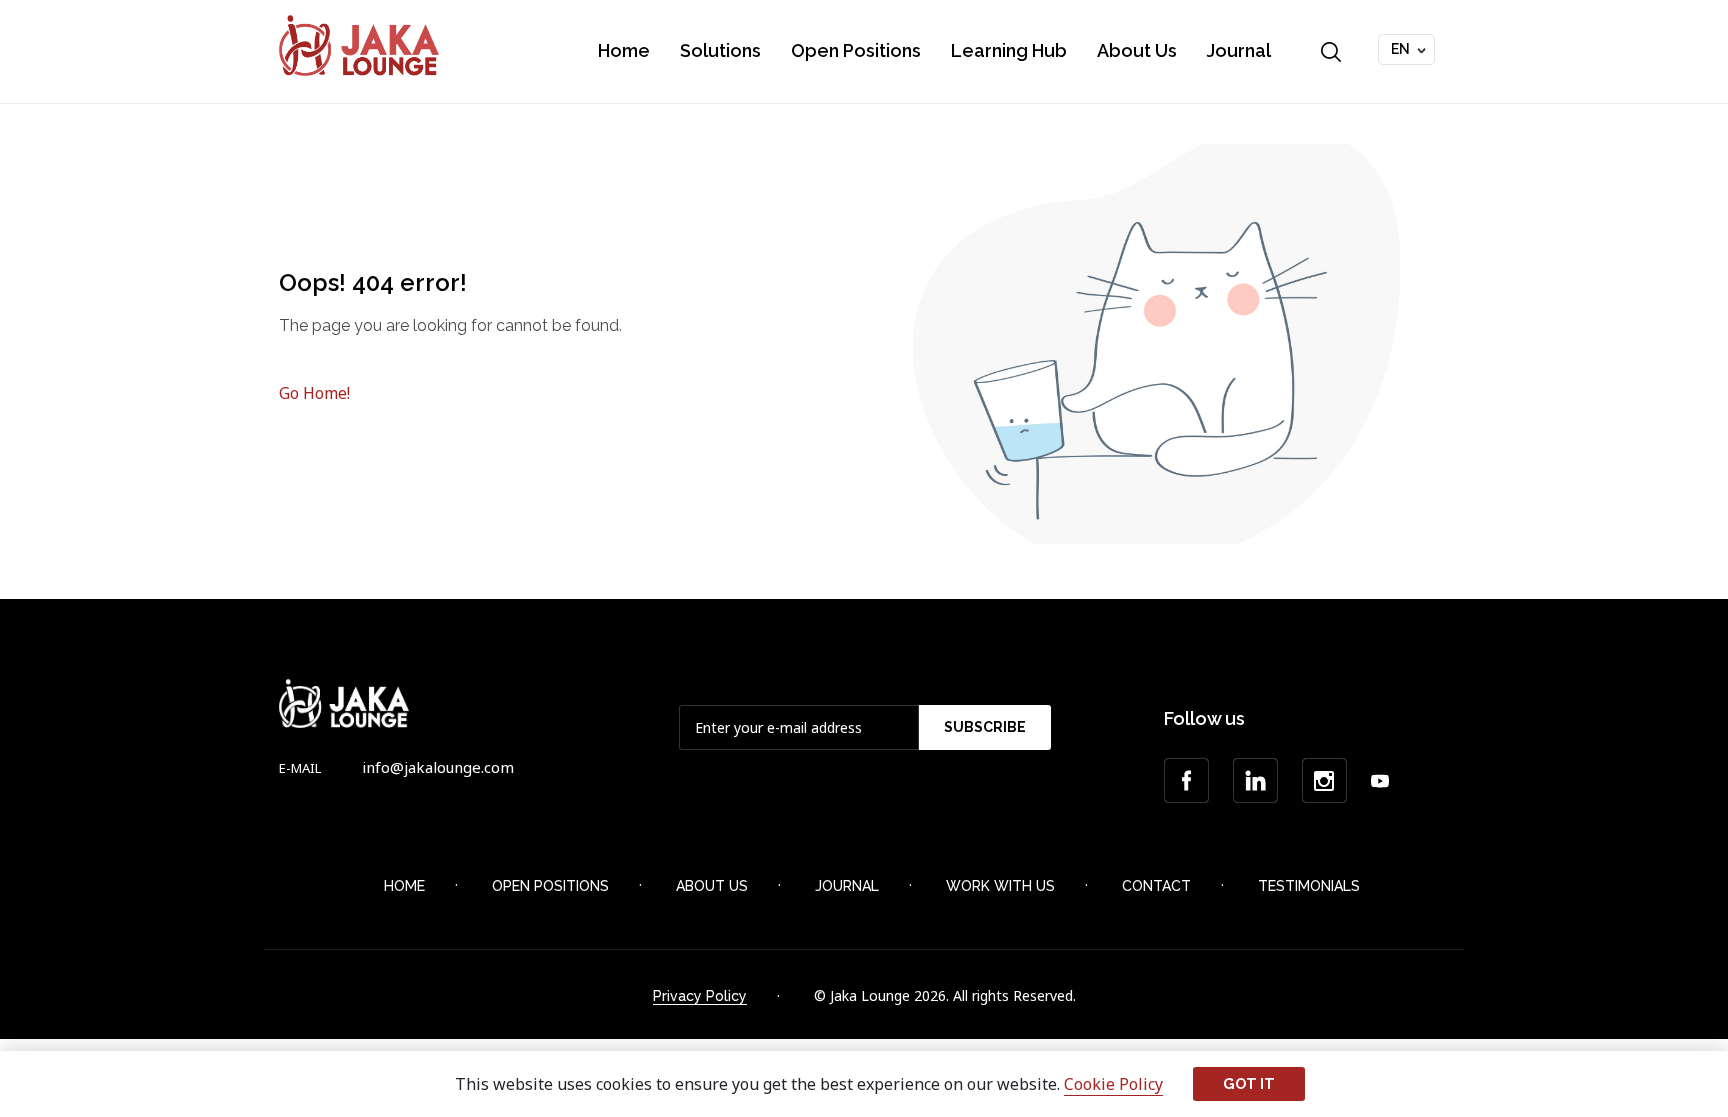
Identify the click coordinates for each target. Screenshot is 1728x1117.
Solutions (720, 50)
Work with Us (1000, 886)
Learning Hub (1009, 50)
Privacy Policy (700, 996)
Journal (1239, 50)
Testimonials (1309, 886)
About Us (1137, 50)
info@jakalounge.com (438, 767)
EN (1400, 49)
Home (624, 50)
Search (1331, 52)
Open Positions (856, 50)
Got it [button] (1249, 1083)
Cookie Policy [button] (1113, 1084)
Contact (1156, 886)
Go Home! (314, 393)
